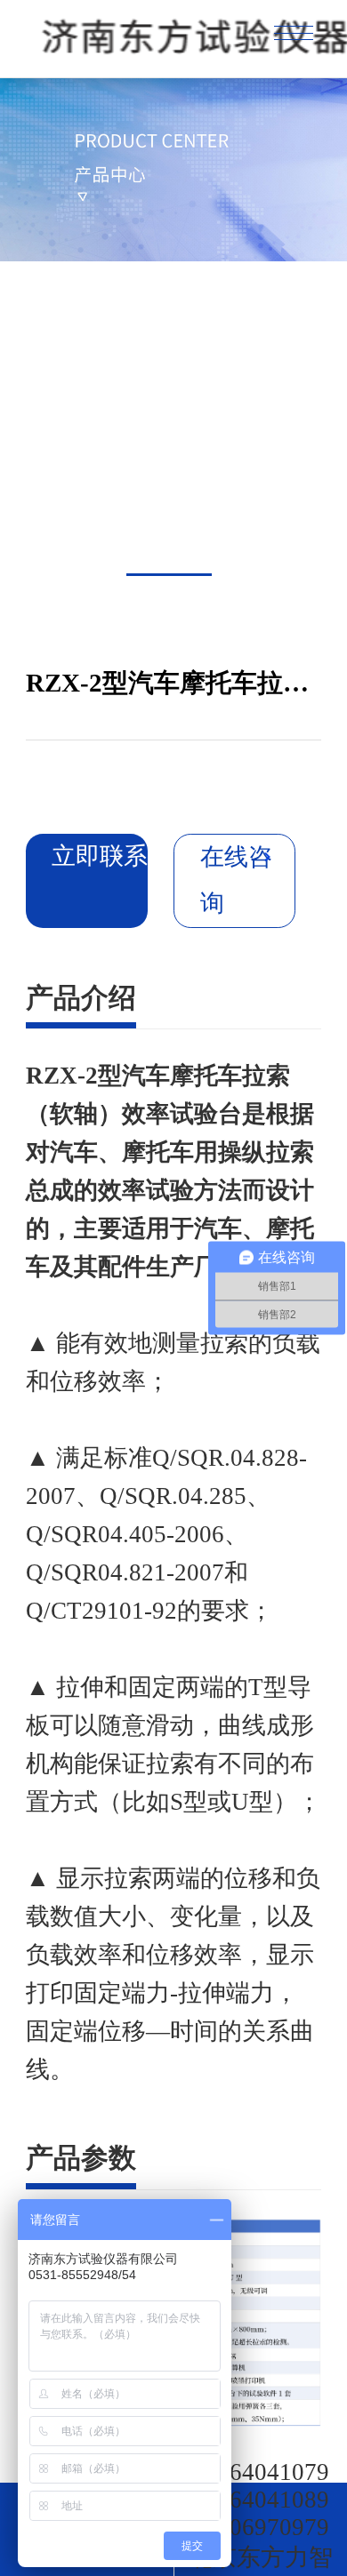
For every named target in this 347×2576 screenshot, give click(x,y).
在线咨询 (236, 880)
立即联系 (100, 856)
